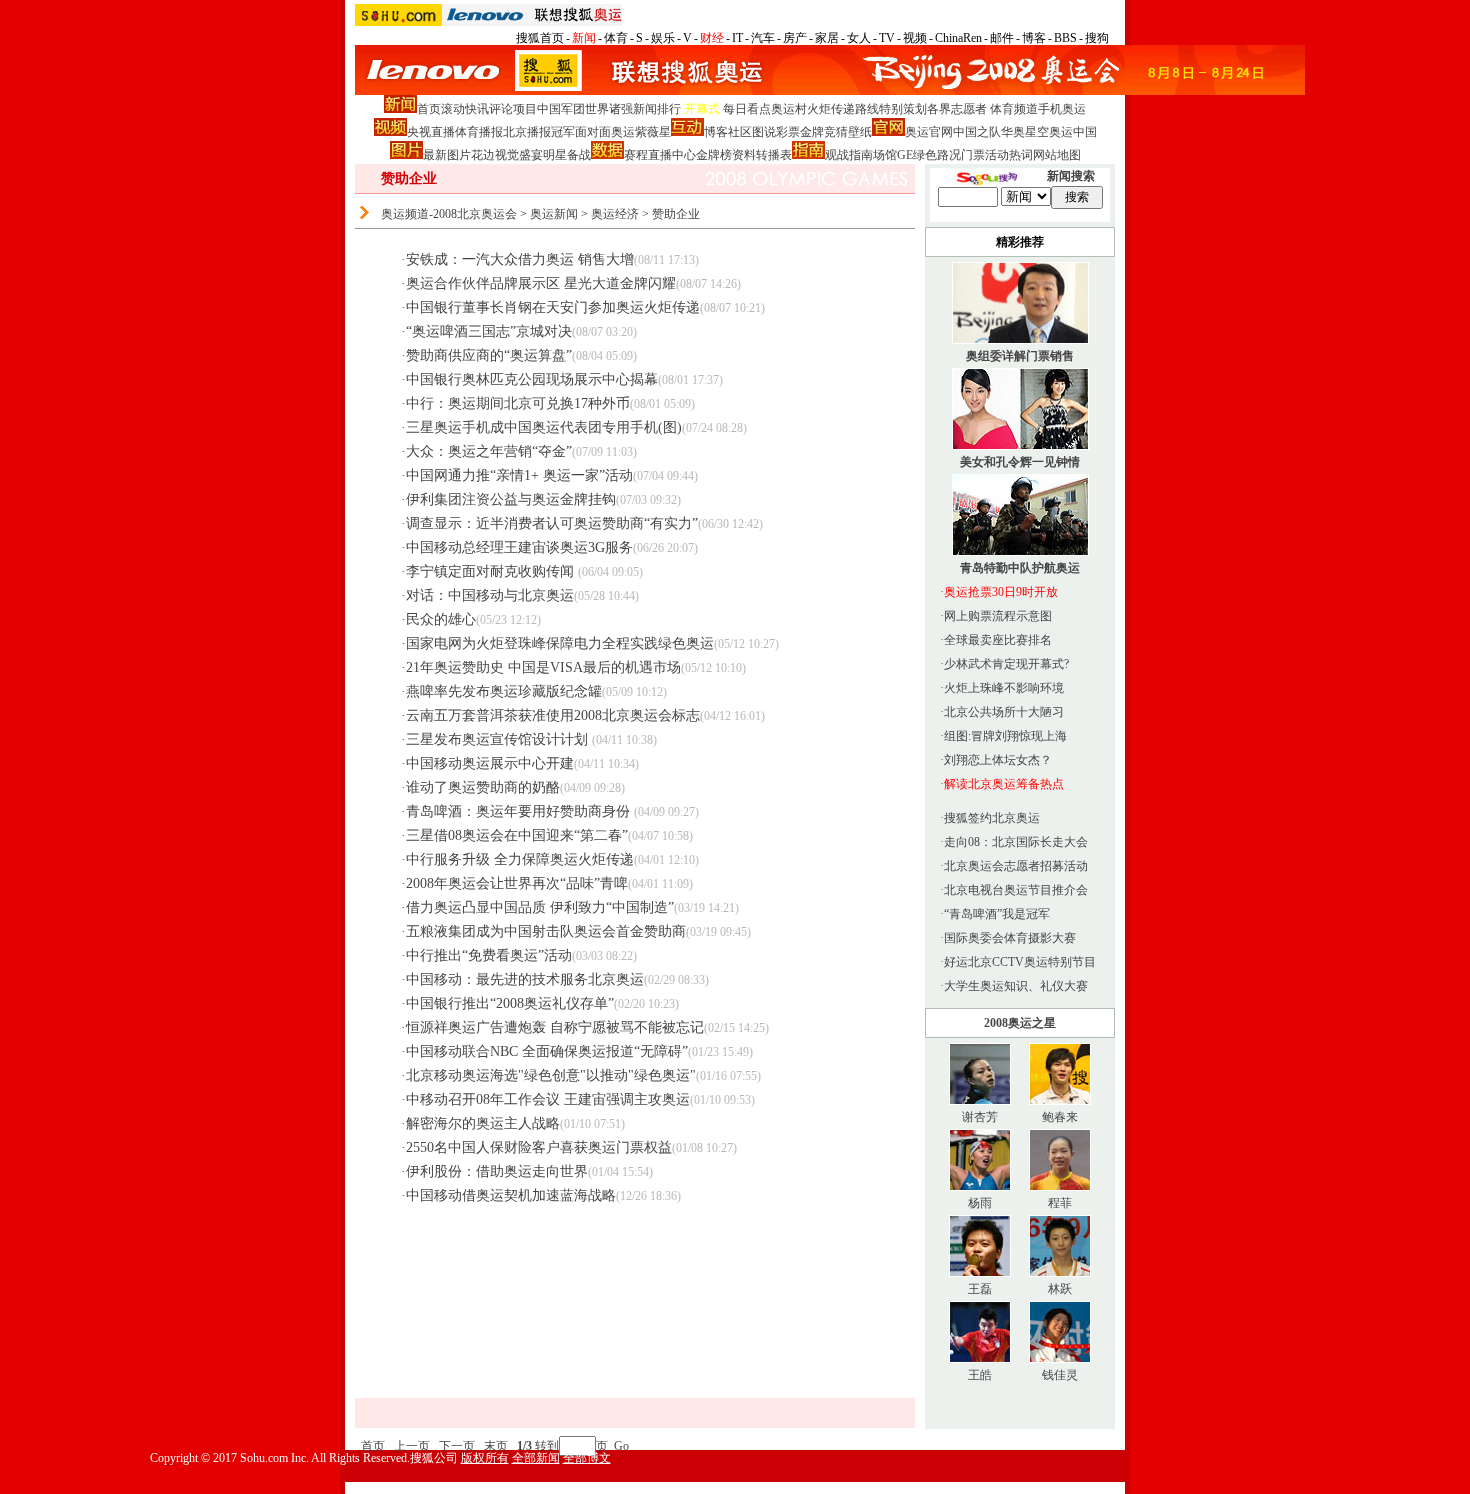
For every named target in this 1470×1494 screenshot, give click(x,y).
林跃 (1060, 1289)
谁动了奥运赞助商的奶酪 (483, 787)
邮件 (1002, 38)
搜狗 (1097, 38)
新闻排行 (657, 109)
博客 (1034, 38)
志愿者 (969, 109)
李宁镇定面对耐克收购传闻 (492, 571)
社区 (740, 132)
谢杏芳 (980, 1117)
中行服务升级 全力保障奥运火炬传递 (520, 859)
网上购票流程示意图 (998, 616)
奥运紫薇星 (641, 132)
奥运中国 (1073, 132)
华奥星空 (1025, 132)
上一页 (412, 1446)
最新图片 (447, 155)
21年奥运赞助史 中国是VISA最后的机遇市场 (543, 667)
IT (737, 38)
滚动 (453, 109)
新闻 (584, 38)
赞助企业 (676, 214)
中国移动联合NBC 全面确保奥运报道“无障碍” (547, 1051)
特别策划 (903, 109)
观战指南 (849, 155)
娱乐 (663, 38)
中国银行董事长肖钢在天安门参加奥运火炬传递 (553, 307)
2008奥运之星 (1020, 1023)
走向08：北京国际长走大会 (1016, 842)
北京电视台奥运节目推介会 (1016, 890)
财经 (712, 38)
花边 (483, 155)
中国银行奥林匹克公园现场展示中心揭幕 (532, 379)
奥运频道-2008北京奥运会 (449, 214)
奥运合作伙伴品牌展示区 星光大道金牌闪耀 (541, 283)
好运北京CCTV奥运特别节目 (1020, 962)
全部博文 (587, 1458)
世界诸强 (609, 109)
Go (621, 1446)
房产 (795, 38)
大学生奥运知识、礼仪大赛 (1016, 986)
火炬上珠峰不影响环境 (1004, 688)
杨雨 (980, 1203)
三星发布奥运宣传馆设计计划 (499, 739)
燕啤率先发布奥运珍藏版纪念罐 (504, 691)
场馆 (885, 155)
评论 (501, 109)
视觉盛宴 (519, 155)
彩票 (788, 132)
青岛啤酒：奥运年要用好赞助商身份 (520, 811)
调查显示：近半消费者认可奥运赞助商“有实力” (552, 523)
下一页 (457, 1446)
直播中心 (672, 155)
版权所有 (485, 1458)
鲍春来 (1060, 1117)
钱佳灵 (1060, 1375)
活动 (997, 155)
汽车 (763, 38)
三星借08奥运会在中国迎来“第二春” (517, 835)
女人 (859, 38)
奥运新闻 (554, 214)
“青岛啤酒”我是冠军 (997, 914)
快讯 (477, 109)
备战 (579, 155)
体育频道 (1014, 109)
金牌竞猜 (824, 132)
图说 (764, 132)
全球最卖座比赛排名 (998, 640)
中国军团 (561, 109)
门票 (973, 155)
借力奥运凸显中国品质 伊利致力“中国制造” (540, 907)
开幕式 (702, 109)
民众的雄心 (441, 619)
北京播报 (527, 132)
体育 (616, 38)
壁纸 (860, 132)
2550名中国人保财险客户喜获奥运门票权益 (539, 1147)
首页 (429, 109)
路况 (949, 155)
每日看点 (747, 109)
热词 (1021, 155)
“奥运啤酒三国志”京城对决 (489, 331)
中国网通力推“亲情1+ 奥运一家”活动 (519, 475)
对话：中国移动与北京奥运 (490, 595)
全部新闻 (536, 1458)
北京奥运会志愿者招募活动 (1016, 866)
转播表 (774, 155)
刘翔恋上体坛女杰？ (998, 760)
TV (887, 38)
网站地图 (1057, 155)
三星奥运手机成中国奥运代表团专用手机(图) (544, 427)
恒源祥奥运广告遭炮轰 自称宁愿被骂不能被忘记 (555, 1027)
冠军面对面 (581, 132)
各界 (939, 109)
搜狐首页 (540, 38)
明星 (555, 155)
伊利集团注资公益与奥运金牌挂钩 (511, 499)
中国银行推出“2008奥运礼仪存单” (510, 1003)
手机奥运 (1062, 109)
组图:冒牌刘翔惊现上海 (1005, 736)
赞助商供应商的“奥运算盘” (489, 355)
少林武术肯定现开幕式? (1006, 664)
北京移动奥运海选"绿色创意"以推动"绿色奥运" (551, 1075)
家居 (827, 38)
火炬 (819, 109)
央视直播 (431, 132)
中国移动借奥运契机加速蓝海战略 (511, 1195)
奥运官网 (929, 132)
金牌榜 (714, 155)
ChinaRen (958, 38)
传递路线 (855, 109)
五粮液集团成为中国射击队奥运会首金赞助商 (546, 931)
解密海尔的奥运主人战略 (483, 1123)
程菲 (1060, 1203)
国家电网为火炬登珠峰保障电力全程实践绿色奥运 (560, 643)
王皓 (980, 1375)
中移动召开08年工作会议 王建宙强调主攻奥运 (548, 1099)
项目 (525, 109)
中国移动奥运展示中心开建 (490, 763)
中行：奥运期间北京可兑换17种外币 (518, 403)
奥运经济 (615, 214)
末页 (496, 1446)
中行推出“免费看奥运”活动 (489, 955)
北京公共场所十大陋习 (1004, 712)
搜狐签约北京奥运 (992, 818)
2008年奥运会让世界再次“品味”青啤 (517, 883)
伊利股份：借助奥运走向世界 (497, 1171)
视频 (915, 38)
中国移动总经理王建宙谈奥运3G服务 (519, 547)
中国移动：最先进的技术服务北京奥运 (525, 979)
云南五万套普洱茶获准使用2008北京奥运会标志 (553, 715)
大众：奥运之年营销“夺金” (489, 451)
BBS (1065, 38)
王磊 (980, 1289)
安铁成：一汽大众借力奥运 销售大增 (520, 259)
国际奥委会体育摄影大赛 (1010, 938)
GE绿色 (917, 155)
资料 (744, 155)
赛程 (636, 155)
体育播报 (479, 132)
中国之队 (977, 132)
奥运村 (789, 109)
